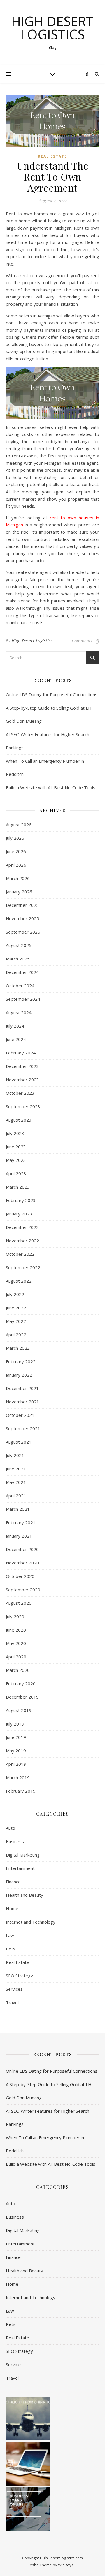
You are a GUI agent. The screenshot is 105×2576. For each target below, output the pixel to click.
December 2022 (22, 1227)
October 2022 (20, 1254)
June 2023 (16, 1147)
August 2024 (19, 1012)
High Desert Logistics (52, 28)
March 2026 (18, 878)
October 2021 (20, 1415)
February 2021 (21, 1522)
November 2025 (22, 918)
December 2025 (22, 905)
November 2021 (22, 1402)
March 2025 (18, 959)
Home (12, 1908)
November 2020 (22, 1563)
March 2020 (18, 1670)
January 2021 (19, 1536)
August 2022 (19, 1281)
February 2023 (21, 1200)
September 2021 (23, 1428)
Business (15, 1841)
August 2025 (19, 945)
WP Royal (66, 2565)
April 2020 (16, 1657)
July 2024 (15, 1026)
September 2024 (23, 999)
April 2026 (16, 865)
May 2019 (16, 1751)
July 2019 (15, 1724)
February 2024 (21, 1053)
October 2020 (20, 1576)
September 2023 (23, 1106)
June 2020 (16, 1630)
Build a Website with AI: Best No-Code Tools (51, 787)
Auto (10, 1828)
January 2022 (19, 1375)
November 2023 (22, 1080)
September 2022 (23, 1267)
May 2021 (16, 1482)
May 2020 (16, 1643)
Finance (13, 1882)
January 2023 (19, 1214)
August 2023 (19, 1120)
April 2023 (16, 1173)
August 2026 (19, 825)
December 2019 (22, 1697)
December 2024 (22, 972)
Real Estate (52, 156)
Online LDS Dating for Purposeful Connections (52, 694)
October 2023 (20, 1093)
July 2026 (15, 838)
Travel (12, 2002)
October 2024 (20, 986)
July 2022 (15, 1294)
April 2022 (16, 1335)
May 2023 (16, 1160)
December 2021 (22, 1388)
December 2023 (22, 1066)
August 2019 (19, 1710)
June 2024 (16, 1039)
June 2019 (16, 1737)
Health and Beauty (24, 1895)
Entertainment (20, 1868)
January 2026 (19, 892)
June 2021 (16, 1469)
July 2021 (15, 1455)
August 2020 (19, 1603)
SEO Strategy (19, 1976)
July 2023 (15, 1133)
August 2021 (19, 1442)
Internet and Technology (31, 1922)
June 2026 (16, 851)
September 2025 (23, 932)
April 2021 (16, 1496)
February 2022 (21, 1361)
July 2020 (15, 1616)
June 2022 (16, 1308)
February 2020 (21, 1683)
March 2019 (18, 1777)
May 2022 (16, 1321)
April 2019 (16, 1764)
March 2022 (18, 1348)
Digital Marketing (23, 1855)
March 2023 (18, 1187)
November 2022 (22, 1241)
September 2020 (23, 1590)
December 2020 (22, 1549)
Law (10, 1935)
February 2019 (21, 1791)
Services (14, 1989)
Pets (11, 1949)
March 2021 (18, 1509)
